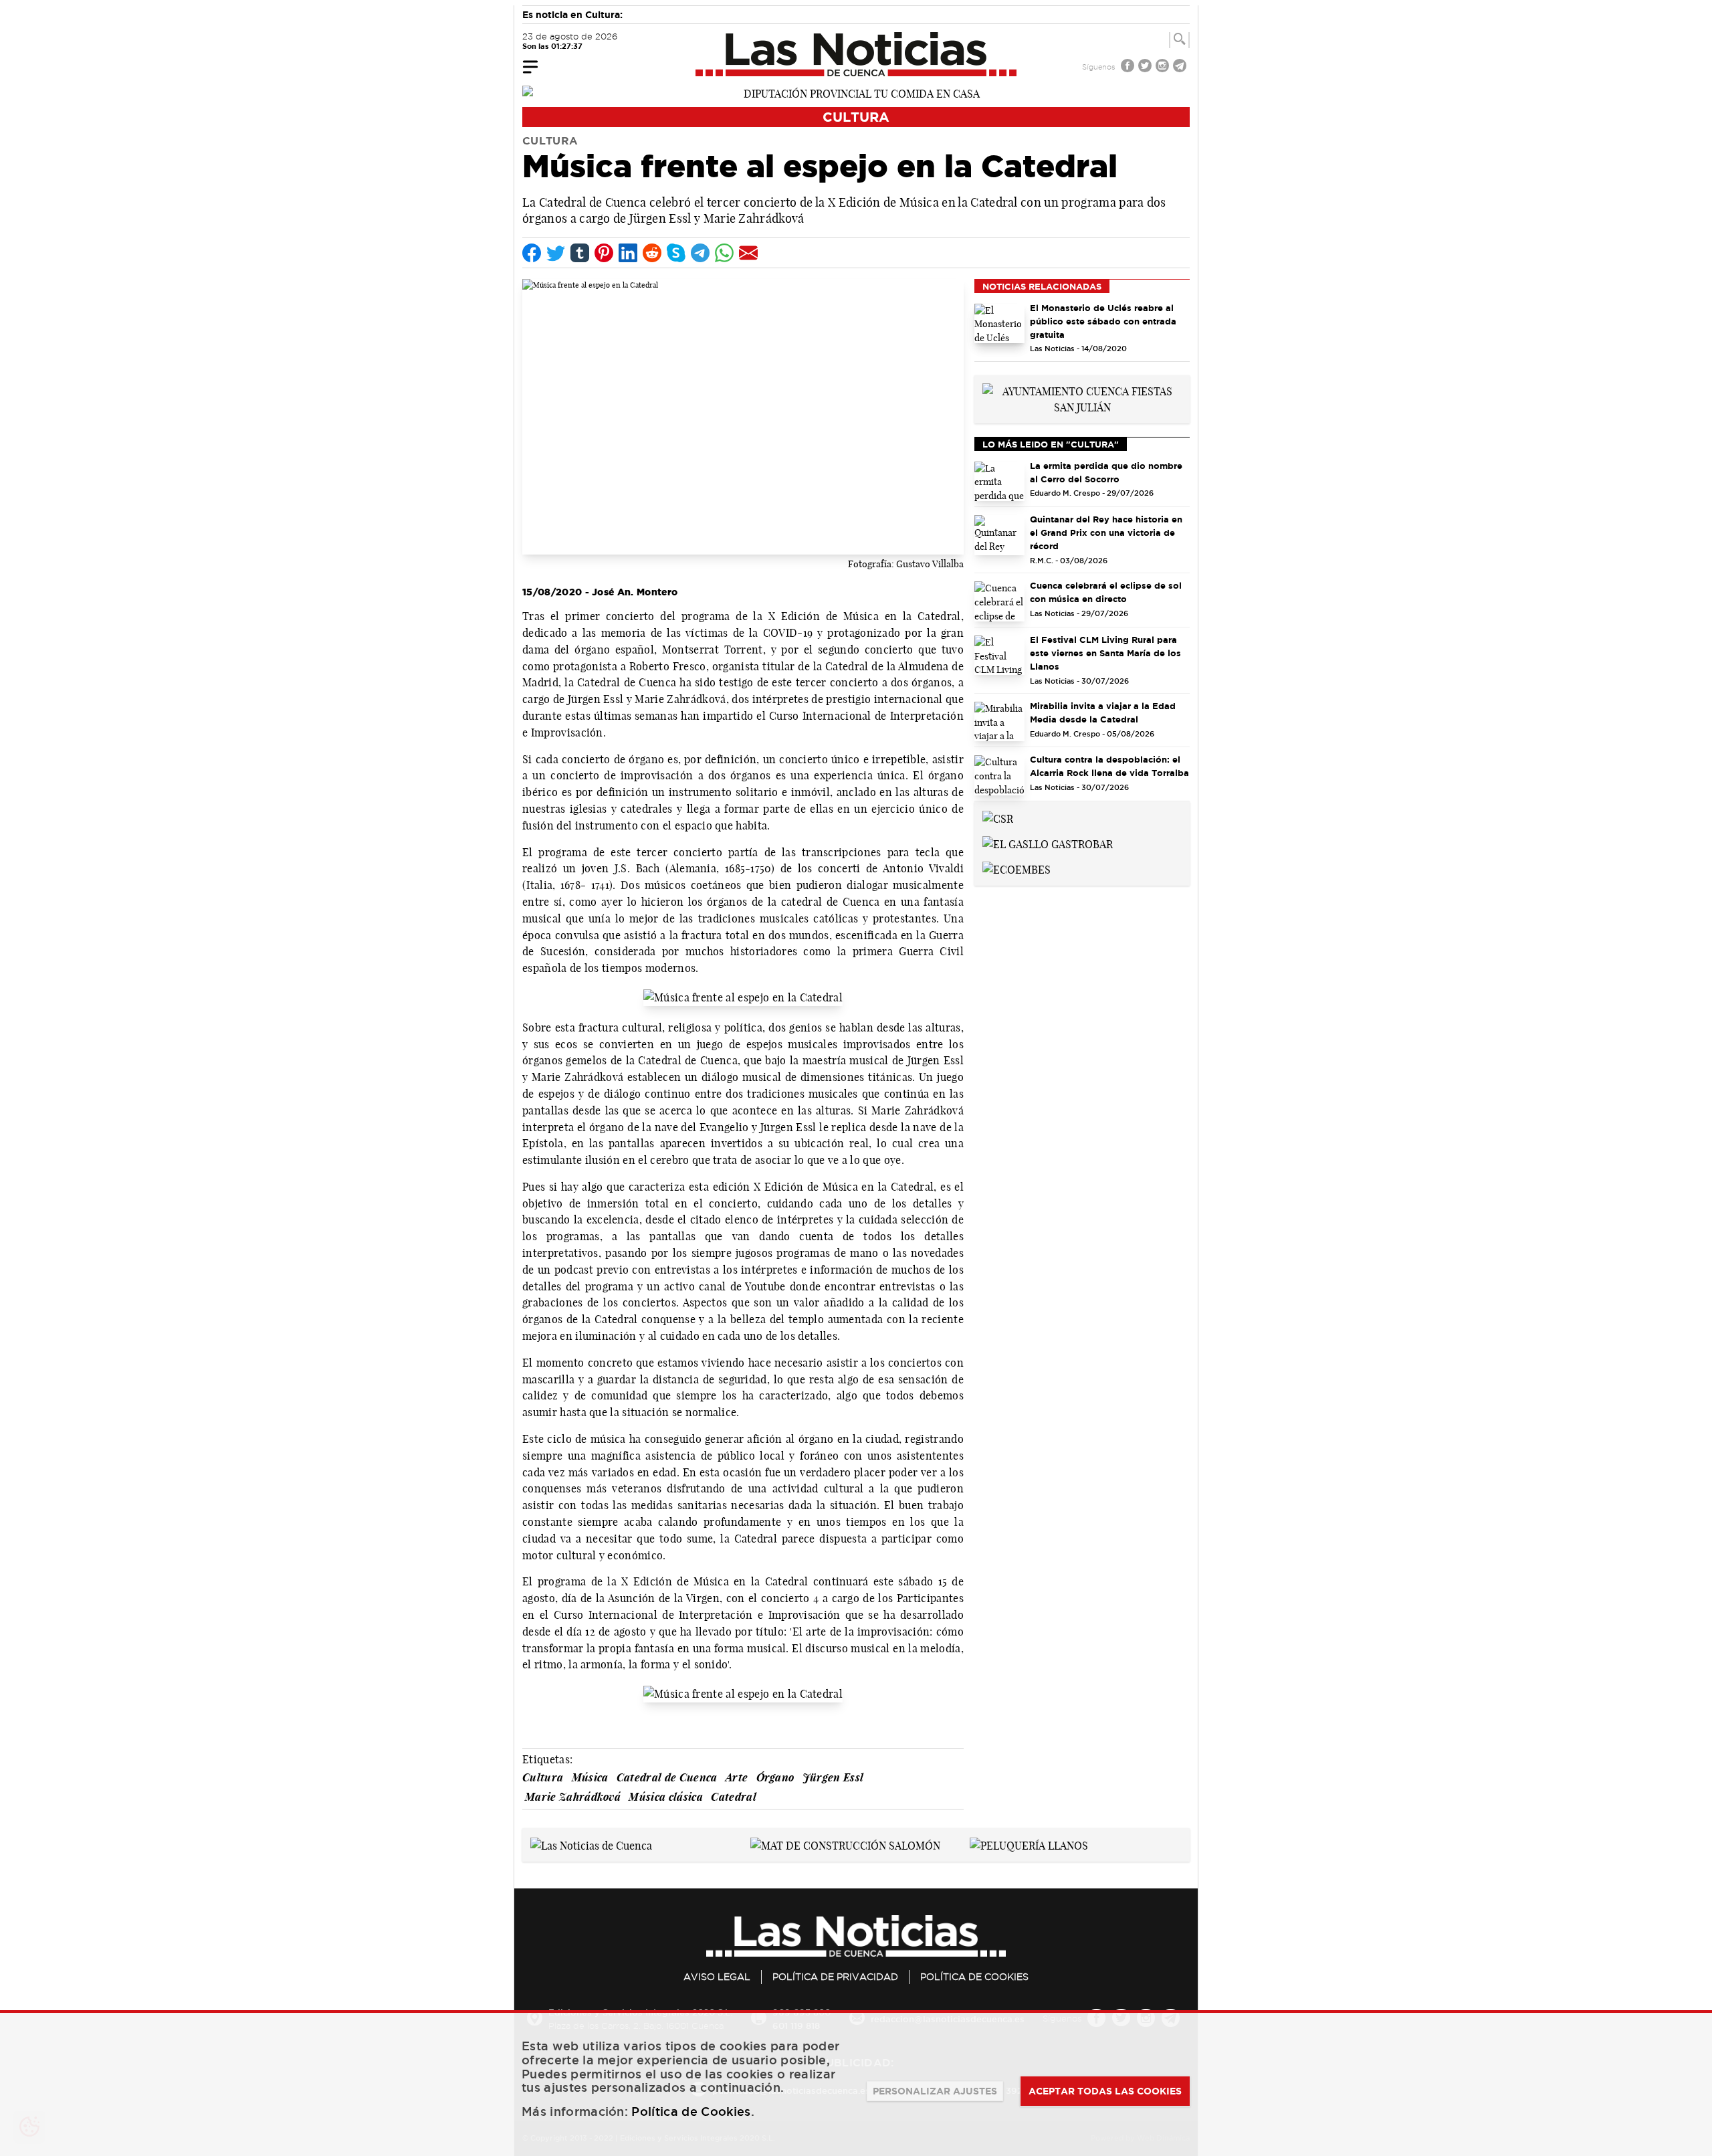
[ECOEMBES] (1016, 868)
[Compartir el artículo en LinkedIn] (628, 253)
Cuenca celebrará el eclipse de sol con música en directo (1106, 592)
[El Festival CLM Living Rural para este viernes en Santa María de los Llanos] (999, 656)
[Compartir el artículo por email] (748, 253)
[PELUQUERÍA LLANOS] (1029, 1844)
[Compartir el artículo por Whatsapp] (724, 253)
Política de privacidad (835, 1977)
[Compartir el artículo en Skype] (676, 253)
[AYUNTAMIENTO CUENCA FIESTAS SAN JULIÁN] (1082, 398)
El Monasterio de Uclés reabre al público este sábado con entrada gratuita (1103, 321)
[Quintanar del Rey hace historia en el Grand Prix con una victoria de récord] (999, 535)
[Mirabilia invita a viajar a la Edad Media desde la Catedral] (999, 722)
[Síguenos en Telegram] (1181, 67)
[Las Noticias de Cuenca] (856, 54)
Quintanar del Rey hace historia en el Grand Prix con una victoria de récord (1106, 532)
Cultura (856, 117)
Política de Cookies (974, 1977)
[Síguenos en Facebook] (1129, 67)
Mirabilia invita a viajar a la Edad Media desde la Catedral (1103, 712)
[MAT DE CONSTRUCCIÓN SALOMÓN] (845, 1844)
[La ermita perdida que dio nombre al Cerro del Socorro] (999, 482)
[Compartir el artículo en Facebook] (532, 253)
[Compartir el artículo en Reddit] (652, 253)
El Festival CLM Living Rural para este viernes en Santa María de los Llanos (1105, 653)
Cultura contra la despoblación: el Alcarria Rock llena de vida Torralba (1109, 766)
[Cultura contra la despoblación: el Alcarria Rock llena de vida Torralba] (999, 775)
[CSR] (998, 817)
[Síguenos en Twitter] (1146, 67)
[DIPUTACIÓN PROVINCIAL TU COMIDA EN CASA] (856, 92)
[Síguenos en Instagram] (1164, 67)
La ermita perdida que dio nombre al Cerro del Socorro (1106, 472)
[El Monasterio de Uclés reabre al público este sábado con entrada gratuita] (999, 324)
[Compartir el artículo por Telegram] (700, 253)
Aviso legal (717, 1977)
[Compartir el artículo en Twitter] (556, 253)
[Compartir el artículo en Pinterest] (604, 253)
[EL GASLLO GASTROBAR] (1048, 843)
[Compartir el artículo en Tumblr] (580, 253)
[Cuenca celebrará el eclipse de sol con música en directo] (999, 601)
